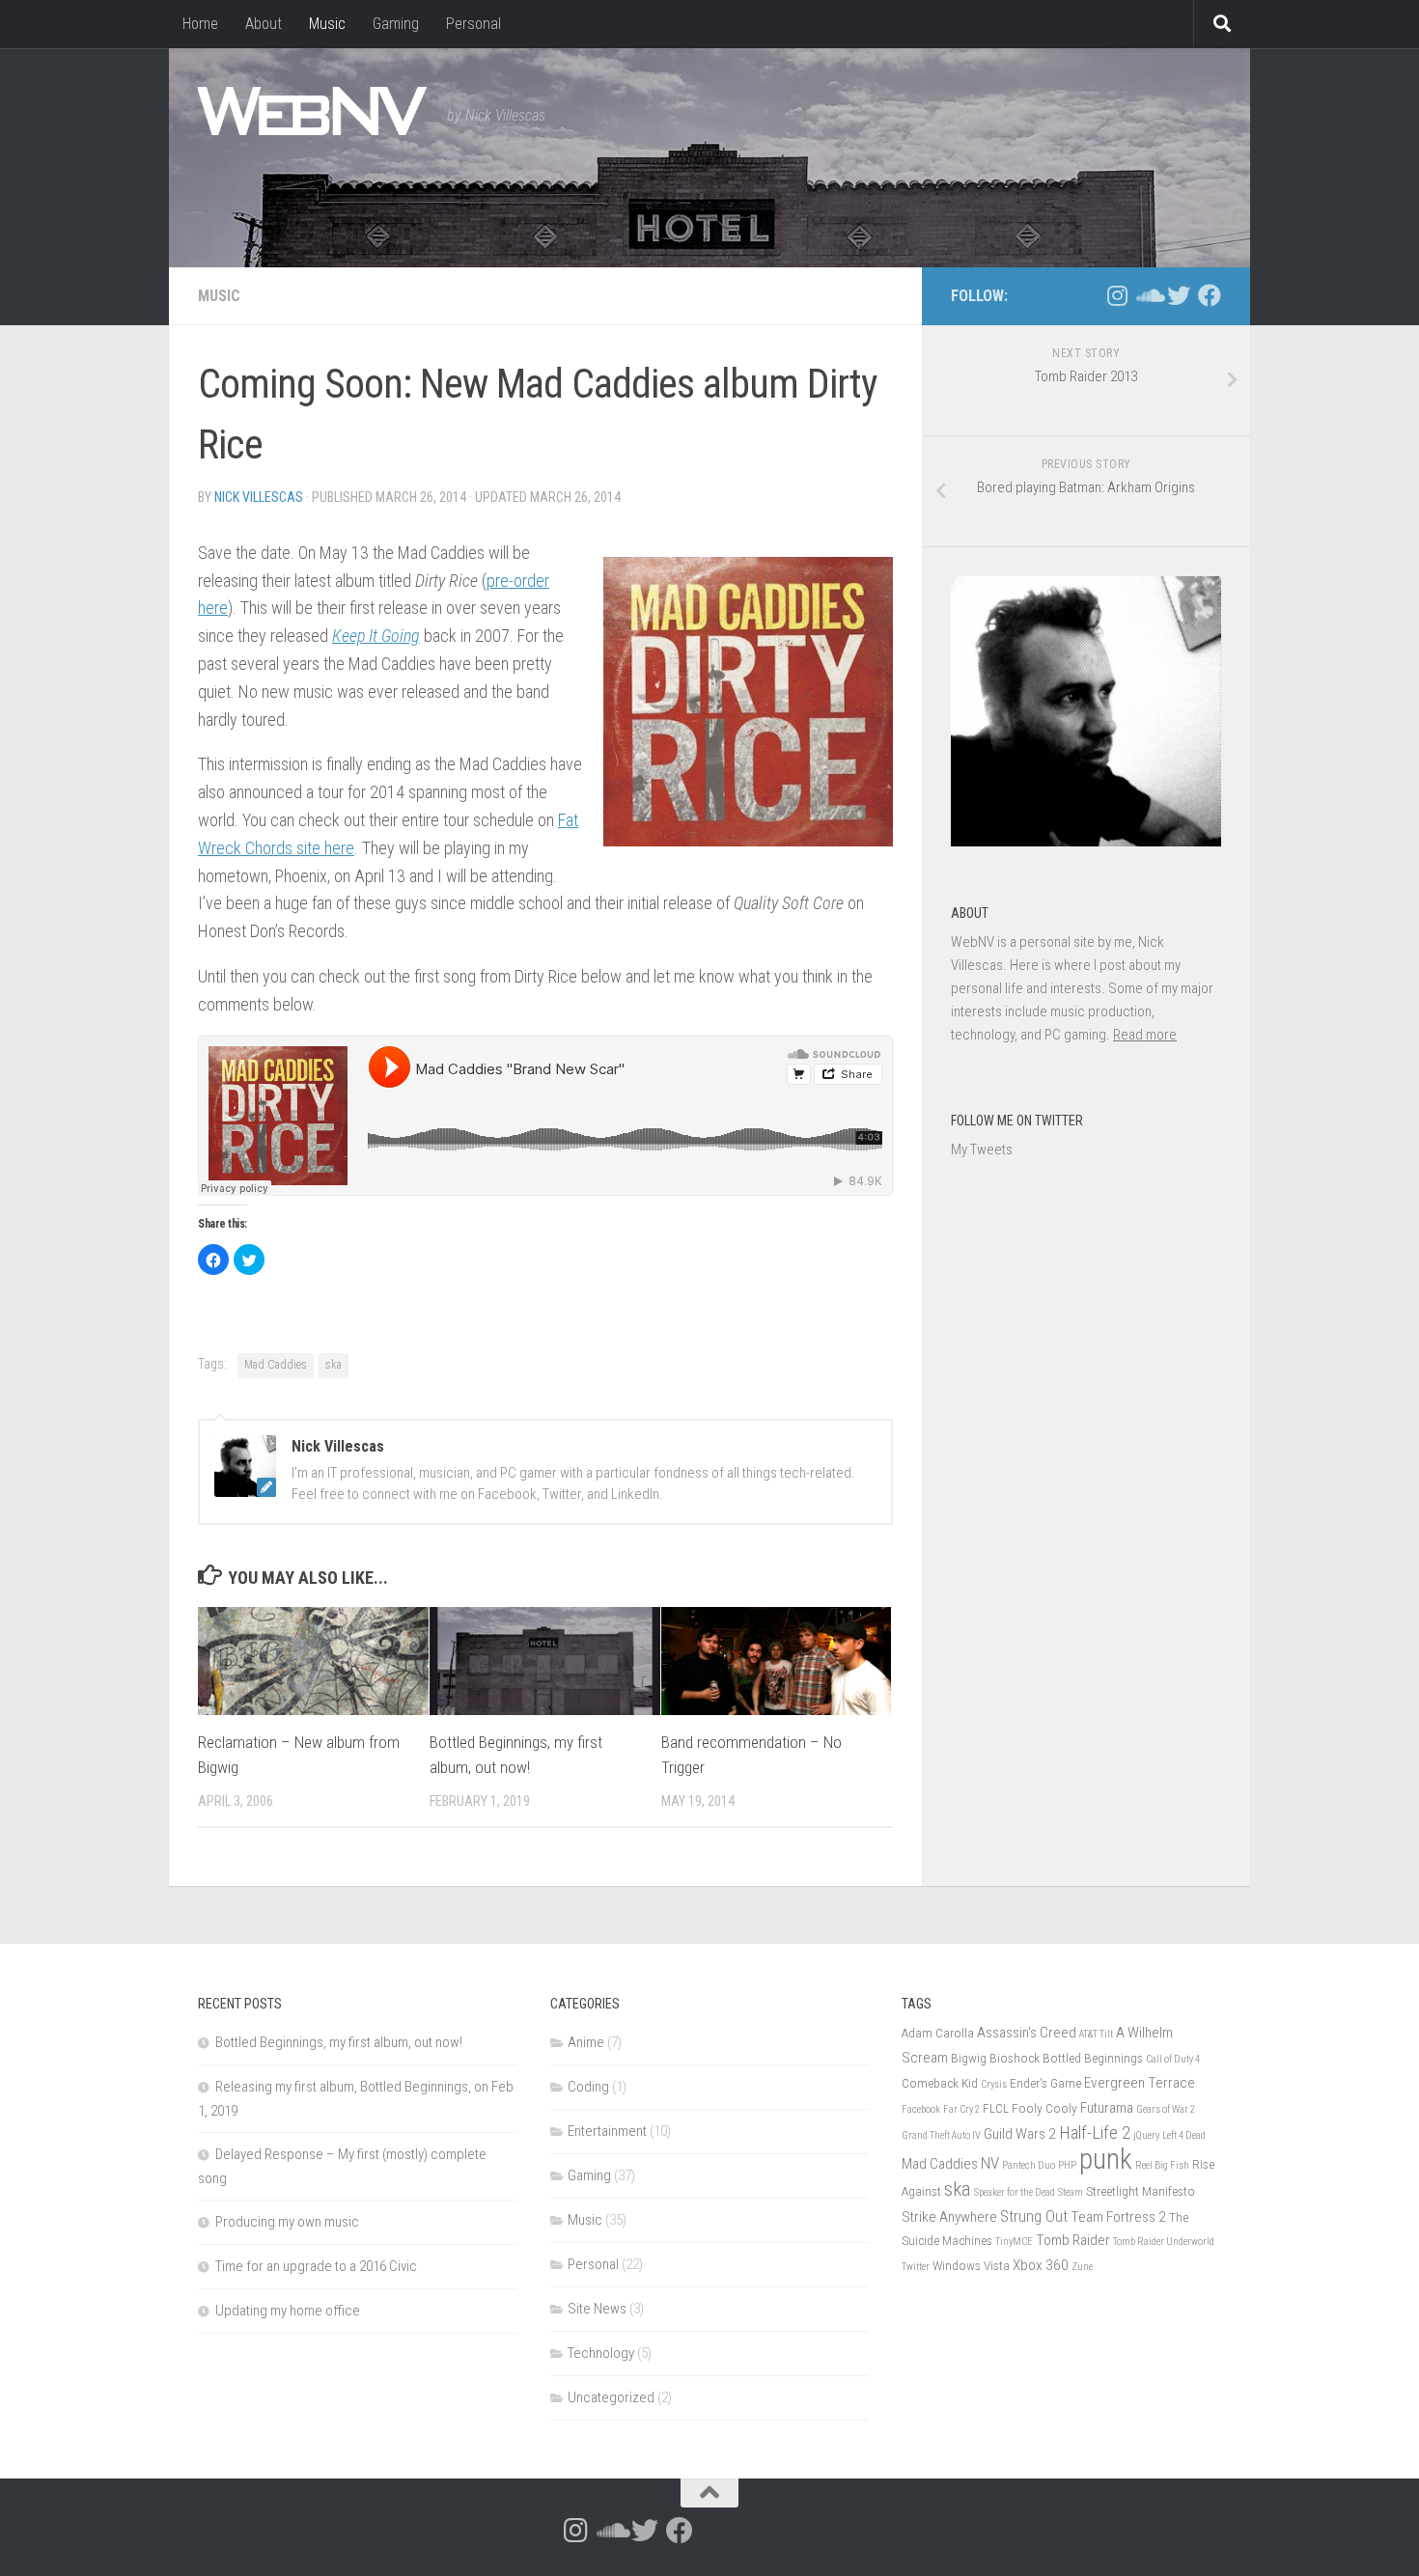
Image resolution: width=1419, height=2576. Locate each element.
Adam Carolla (938, 2033)
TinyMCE (1014, 2242)
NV (990, 2163)
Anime (586, 2042)
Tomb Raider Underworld (1164, 2242)
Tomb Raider (1073, 2240)
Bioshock (1015, 2058)
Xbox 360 (1041, 2265)
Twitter (916, 2267)
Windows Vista (971, 2265)
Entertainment (607, 2131)
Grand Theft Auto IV (941, 2135)
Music (327, 24)
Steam (1071, 2192)
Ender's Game (1045, 2083)
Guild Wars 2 (1020, 2134)
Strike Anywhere (949, 2217)
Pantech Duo (1029, 2165)
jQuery (1146, 2135)
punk (1106, 2159)
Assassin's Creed (1027, 2033)
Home (200, 24)
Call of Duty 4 (1173, 2059)
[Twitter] (1179, 295)
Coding (588, 2087)
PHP (1067, 2165)
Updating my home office (288, 2311)
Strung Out (1034, 2216)
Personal (473, 24)
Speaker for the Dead (1015, 2192)
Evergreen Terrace (1140, 2083)
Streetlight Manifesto (1141, 2191)
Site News (597, 2309)
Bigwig (969, 2058)
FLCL (996, 2108)
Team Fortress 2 (1118, 2217)
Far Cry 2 (961, 2109)
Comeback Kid (940, 2083)
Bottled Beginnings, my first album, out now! (339, 2042)
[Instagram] (1117, 295)
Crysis (994, 2084)
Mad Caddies (276, 1365)
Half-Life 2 (1095, 2133)
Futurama (1107, 2108)
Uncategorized (611, 2397)
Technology (601, 2353)
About (264, 24)
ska (334, 1365)
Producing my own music (287, 2222)
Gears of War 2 (1166, 2109)
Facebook (921, 2109)
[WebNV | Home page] (313, 111)
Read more (1145, 1035)
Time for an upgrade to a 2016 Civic (316, 2266)
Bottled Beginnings (1093, 2058)
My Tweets (982, 1150)
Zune (1082, 2267)
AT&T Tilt (1096, 2034)
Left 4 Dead (1184, 2135)
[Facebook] (1210, 295)
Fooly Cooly (1044, 2108)
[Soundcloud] (1148, 295)
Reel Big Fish (1162, 2165)
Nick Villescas (259, 497)
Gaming (396, 24)
